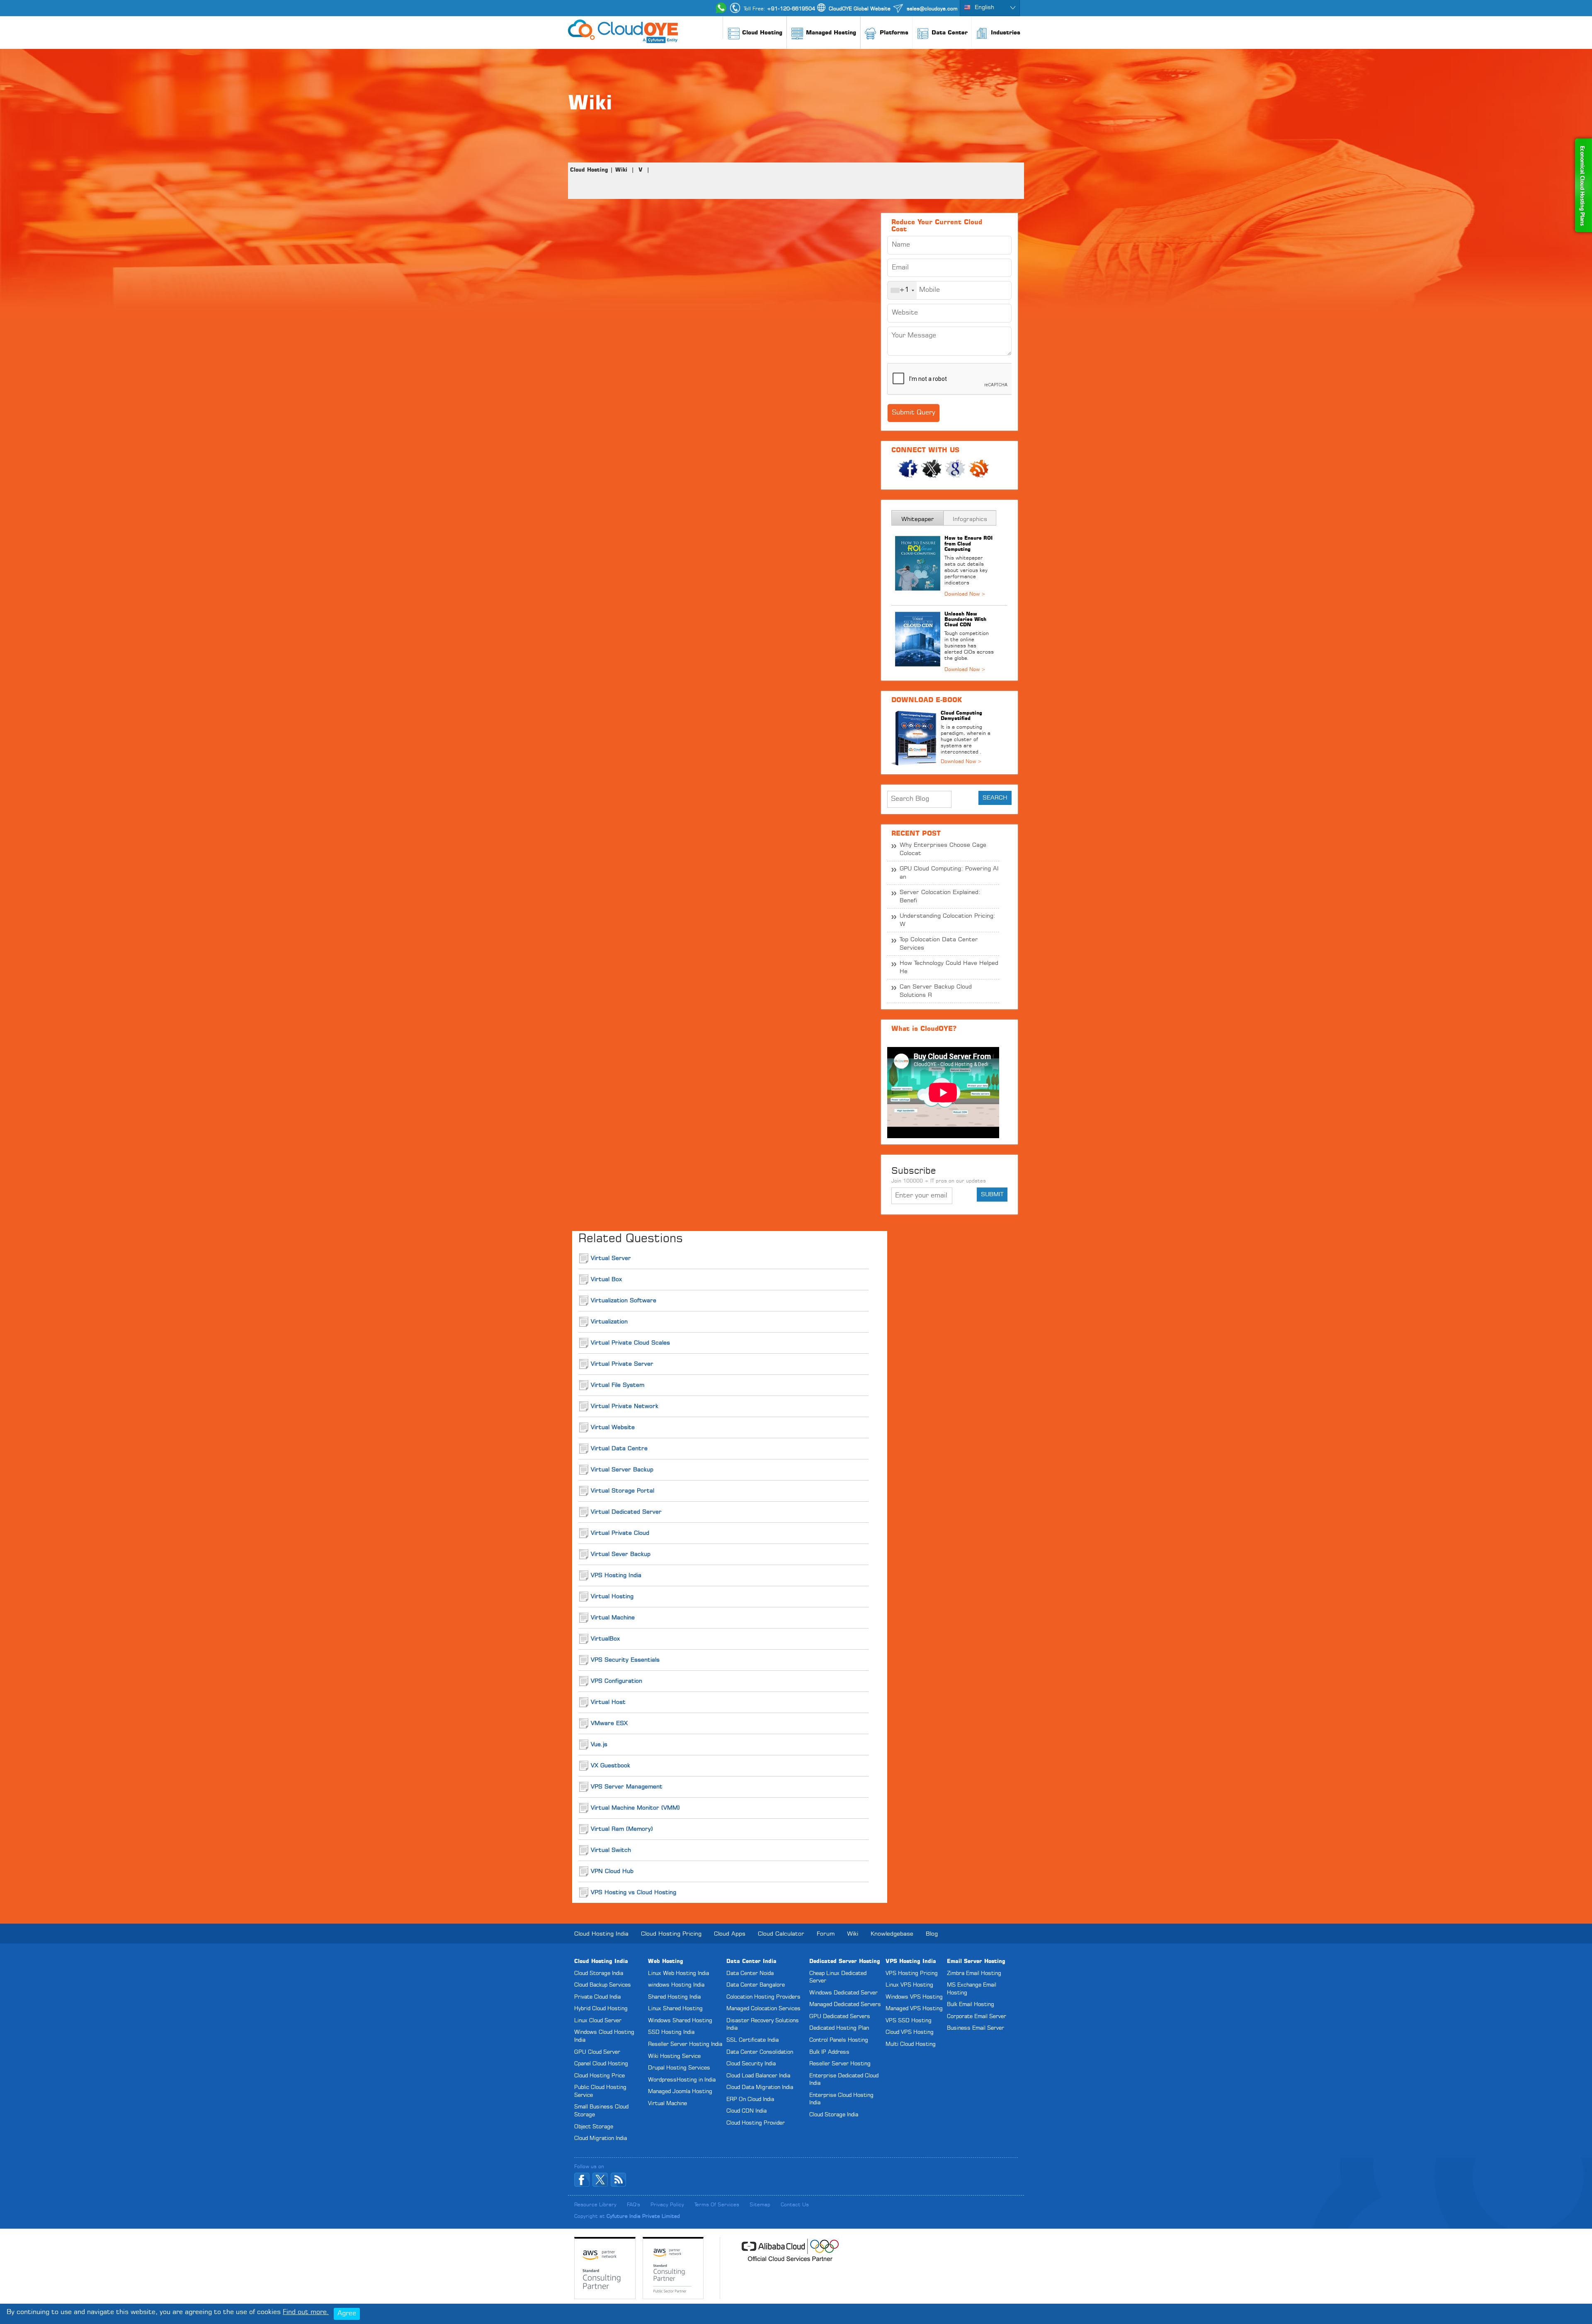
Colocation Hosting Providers (763, 1997)
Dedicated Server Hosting (845, 1962)
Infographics (970, 519)
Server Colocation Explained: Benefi (940, 897)
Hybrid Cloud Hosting (601, 2009)
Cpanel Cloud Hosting (601, 2064)
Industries (1006, 33)
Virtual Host (608, 1702)
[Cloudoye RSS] (618, 2180)
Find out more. (306, 2312)
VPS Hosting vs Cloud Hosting (633, 1893)
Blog (932, 1934)
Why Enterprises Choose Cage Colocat (943, 849)
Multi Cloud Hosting (911, 2044)
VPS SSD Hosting (909, 2021)
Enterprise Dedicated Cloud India (844, 2080)
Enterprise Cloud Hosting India (841, 2099)
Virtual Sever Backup (621, 1554)
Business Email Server (976, 2028)
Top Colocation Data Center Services (939, 944)
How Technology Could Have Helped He (949, 967)
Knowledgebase (892, 1934)
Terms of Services (717, 2205)
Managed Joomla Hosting (680, 2092)
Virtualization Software (624, 1301)
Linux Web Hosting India (678, 1974)
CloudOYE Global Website (860, 9)
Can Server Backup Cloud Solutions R (936, 991)
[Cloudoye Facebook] (582, 2180)
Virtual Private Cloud (620, 1533)
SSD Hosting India (671, 2032)
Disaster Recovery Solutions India (763, 2025)
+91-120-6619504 (791, 9)
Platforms (894, 33)
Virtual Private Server (622, 1364)
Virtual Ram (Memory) (622, 1829)
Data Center (950, 33)
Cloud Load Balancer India (758, 2076)
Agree (347, 2314)
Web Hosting (666, 1962)
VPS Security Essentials (625, 1660)
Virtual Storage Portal (622, 1491)
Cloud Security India (751, 2064)
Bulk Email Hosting (971, 2005)
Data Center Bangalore (756, 1985)
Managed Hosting (831, 33)
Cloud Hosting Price (599, 2076)
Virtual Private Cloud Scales (630, 1343)
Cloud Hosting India (601, 1934)
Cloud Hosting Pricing (671, 1934)
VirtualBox (605, 1639)
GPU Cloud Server (597, 2052)
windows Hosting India (676, 1985)
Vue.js (599, 1745)
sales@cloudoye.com (932, 9)
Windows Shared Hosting (680, 2021)
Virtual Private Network (625, 1406)
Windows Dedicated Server (843, 1993)
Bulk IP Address (829, 2052)
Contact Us (795, 2205)
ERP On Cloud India (750, 2100)
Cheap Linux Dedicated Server (838, 1977)
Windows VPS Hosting (914, 1997)
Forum (826, 1934)
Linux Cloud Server (598, 2021)
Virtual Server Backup (622, 1470)
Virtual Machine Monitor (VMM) (635, 1808)
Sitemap (760, 2205)
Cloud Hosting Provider (756, 2123)
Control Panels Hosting (839, 2040)
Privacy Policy (667, 2205)
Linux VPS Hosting (909, 1985)
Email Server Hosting (976, 1962)
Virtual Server (611, 1258)
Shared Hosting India (674, 1997)
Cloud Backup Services (603, 1985)
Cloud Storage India (599, 1974)
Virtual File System (618, 1385)
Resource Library (595, 2205)
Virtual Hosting (612, 1597)
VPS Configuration (616, 1681)
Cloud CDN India (746, 2111)
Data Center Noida (750, 1974)
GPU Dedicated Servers (840, 2017)
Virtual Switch (611, 1850)
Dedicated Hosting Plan (839, 2028)
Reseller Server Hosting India (685, 2044)
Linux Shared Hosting (675, 2009)
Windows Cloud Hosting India (604, 2036)
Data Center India (751, 1962)
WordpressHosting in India (682, 2080)
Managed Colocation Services (763, 2009)
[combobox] (902, 290)
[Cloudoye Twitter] (600, 2180)
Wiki (621, 170)
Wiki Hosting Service (674, 2056)
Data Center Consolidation (760, 2052)
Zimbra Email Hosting (974, 1974)
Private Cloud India (597, 1997)
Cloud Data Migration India (760, 2088)
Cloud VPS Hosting (910, 2032)
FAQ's (633, 2205)
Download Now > (961, 762)
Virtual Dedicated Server (626, 1512)
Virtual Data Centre (619, 1449)
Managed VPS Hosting (914, 2009)
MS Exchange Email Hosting (972, 1989)
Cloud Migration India (601, 2139)
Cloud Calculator (781, 1934)
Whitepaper (918, 519)
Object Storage (594, 2127)
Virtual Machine (613, 1618)
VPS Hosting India (616, 1575)
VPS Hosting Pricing (912, 1974)
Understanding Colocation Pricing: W (948, 920)
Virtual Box (606, 1280)
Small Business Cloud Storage (601, 2111)
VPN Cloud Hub (612, 1871)
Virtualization (609, 1322)
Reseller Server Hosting (840, 2064)
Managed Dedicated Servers (845, 2005)
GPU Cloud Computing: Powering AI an (949, 873)
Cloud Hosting (762, 33)
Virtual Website (613, 1427)
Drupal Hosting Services (679, 2068)
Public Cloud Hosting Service (600, 2091)
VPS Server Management (627, 1787)
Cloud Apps (730, 1934)
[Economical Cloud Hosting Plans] (1582, 139)
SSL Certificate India (752, 2040)
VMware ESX (609, 1723)
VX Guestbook (610, 1766)
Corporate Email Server (977, 2017)
